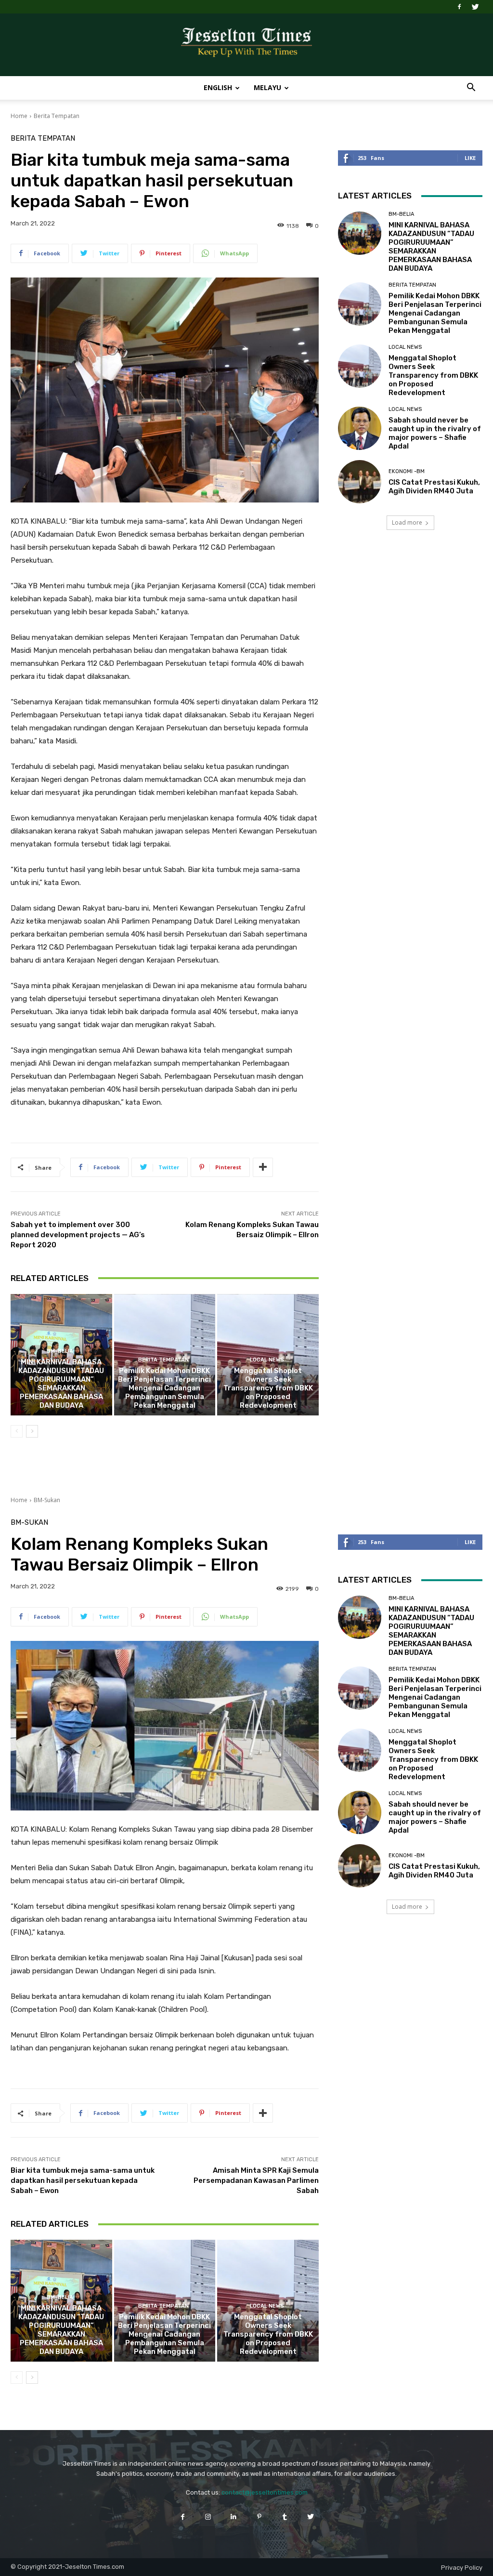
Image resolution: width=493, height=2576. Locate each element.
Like (470, 158)
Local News (267, 1360)
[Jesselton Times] (246, 45)
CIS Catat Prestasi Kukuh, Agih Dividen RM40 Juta (434, 487)
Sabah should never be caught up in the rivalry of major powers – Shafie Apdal (435, 433)
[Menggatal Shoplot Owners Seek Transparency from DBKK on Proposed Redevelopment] (360, 366)
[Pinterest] (259, 2517)
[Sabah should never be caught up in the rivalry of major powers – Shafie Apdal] (360, 428)
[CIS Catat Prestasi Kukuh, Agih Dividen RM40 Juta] (360, 482)
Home (19, 116)
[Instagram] (208, 2517)
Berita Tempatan (57, 116)
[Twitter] (475, 7)
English (218, 87)
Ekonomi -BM (407, 471)
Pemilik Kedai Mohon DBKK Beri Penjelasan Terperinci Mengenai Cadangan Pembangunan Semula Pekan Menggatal (164, 1388)
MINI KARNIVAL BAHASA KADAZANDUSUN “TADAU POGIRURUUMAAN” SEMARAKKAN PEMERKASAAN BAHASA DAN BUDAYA (61, 1384)
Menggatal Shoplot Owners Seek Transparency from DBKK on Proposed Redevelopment (268, 1388)
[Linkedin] (234, 2517)
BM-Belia (60, 1351)
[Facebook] (459, 7)
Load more (407, 522)
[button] (471, 88)
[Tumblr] (285, 2517)
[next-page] (32, 1431)
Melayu (267, 87)
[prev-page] (17, 1431)
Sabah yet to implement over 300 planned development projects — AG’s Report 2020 (78, 1235)
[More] (263, 1167)
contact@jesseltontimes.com (265, 2492)
